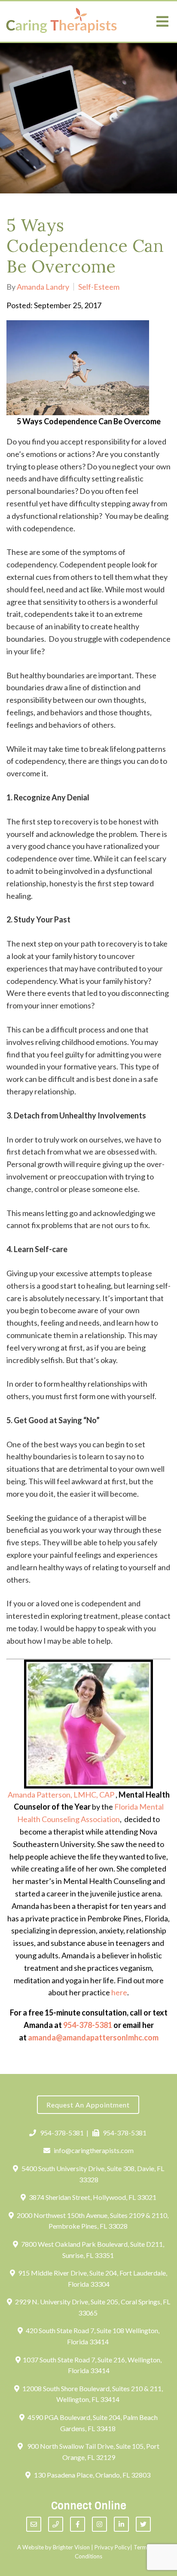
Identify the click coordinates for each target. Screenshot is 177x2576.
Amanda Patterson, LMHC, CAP (61, 1795)
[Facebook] (78, 2524)
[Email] (34, 2524)
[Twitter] (143, 2524)
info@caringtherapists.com (94, 2150)
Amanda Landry (43, 287)
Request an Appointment (88, 2105)
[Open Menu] (162, 21)
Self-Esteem (99, 287)
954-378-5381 (88, 2025)
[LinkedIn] (121, 2524)
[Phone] (56, 2524)
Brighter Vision (71, 2547)
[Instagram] (99, 2524)
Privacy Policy (112, 2547)
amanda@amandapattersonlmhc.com (93, 2037)
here (119, 1992)
